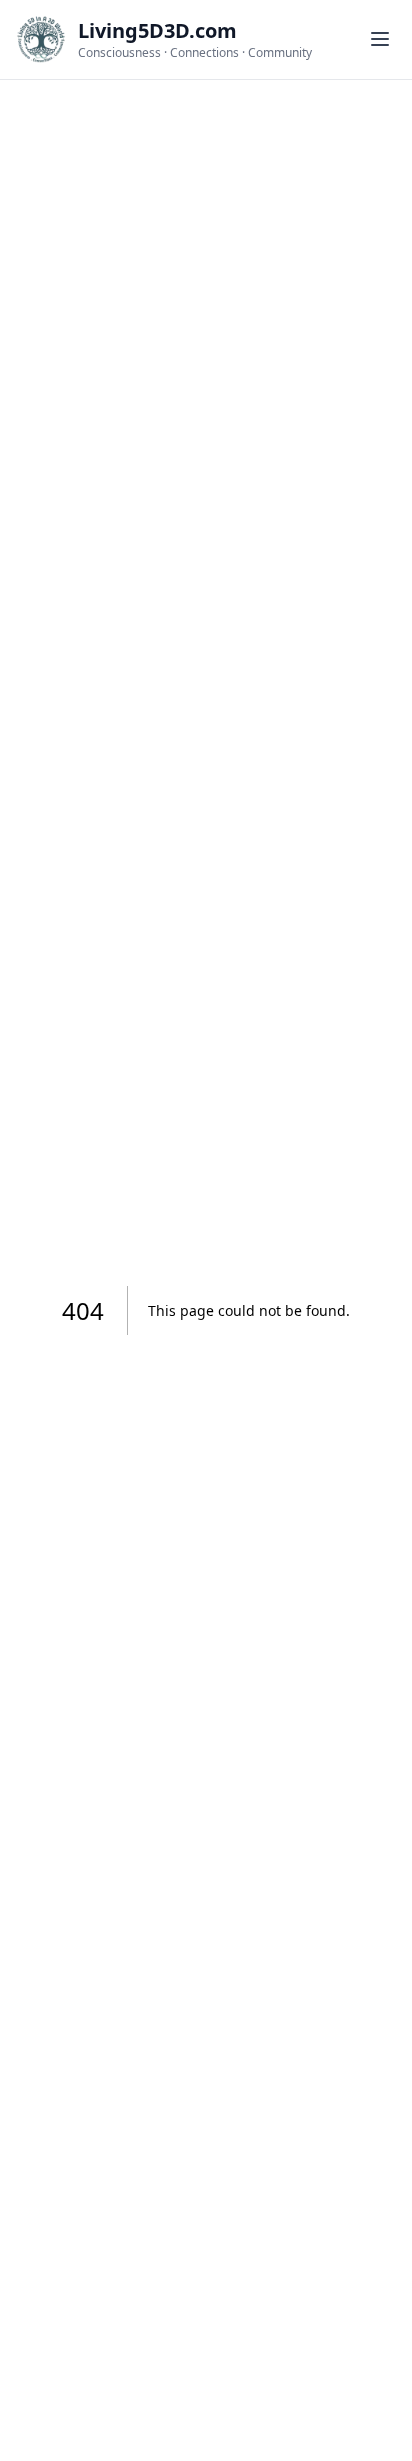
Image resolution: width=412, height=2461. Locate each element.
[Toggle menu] (380, 39)
